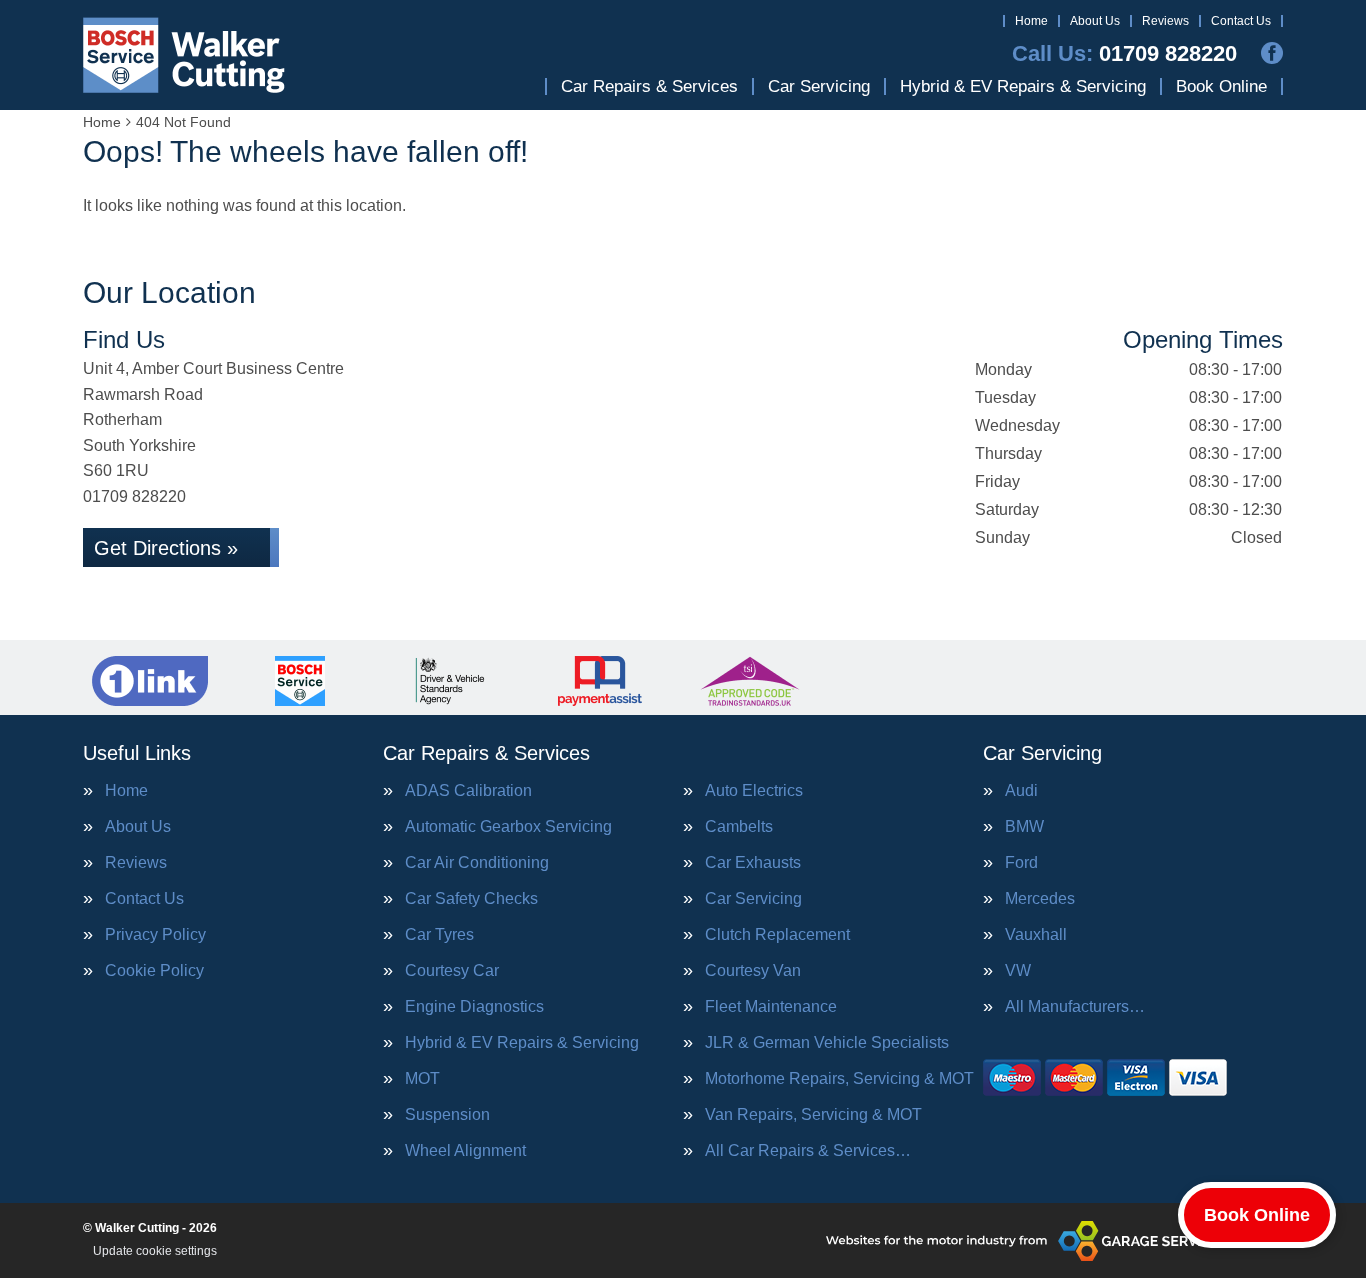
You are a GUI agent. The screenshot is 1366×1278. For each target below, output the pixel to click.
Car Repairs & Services (649, 86)
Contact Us (1241, 21)
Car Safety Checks (471, 899)
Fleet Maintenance (771, 1007)
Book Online (1221, 86)
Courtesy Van (753, 971)
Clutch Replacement (777, 935)
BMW (1024, 827)
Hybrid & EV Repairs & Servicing (1023, 86)
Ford (1021, 863)
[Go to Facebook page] (1272, 53)
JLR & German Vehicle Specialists (827, 1043)
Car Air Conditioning (477, 863)
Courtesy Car (452, 971)
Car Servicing (819, 86)
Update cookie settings (155, 1251)
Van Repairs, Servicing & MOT (813, 1115)
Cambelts (739, 827)
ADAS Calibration (468, 791)
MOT (422, 1079)
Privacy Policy (155, 935)
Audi (1021, 791)
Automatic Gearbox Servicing (508, 827)
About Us (1095, 21)
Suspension (447, 1115)
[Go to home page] (184, 55)
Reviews (1165, 21)
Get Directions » (166, 548)
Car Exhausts (753, 863)
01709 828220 (1124, 54)
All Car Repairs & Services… (808, 1151)
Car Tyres (439, 935)
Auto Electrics (754, 791)
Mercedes (1040, 899)
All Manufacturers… (1075, 1007)
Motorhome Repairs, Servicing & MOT (839, 1079)
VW (1018, 971)
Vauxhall (1036, 935)
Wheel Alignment (465, 1151)
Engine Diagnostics (474, 1007)
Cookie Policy (154, 971)
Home (1031, 21)
